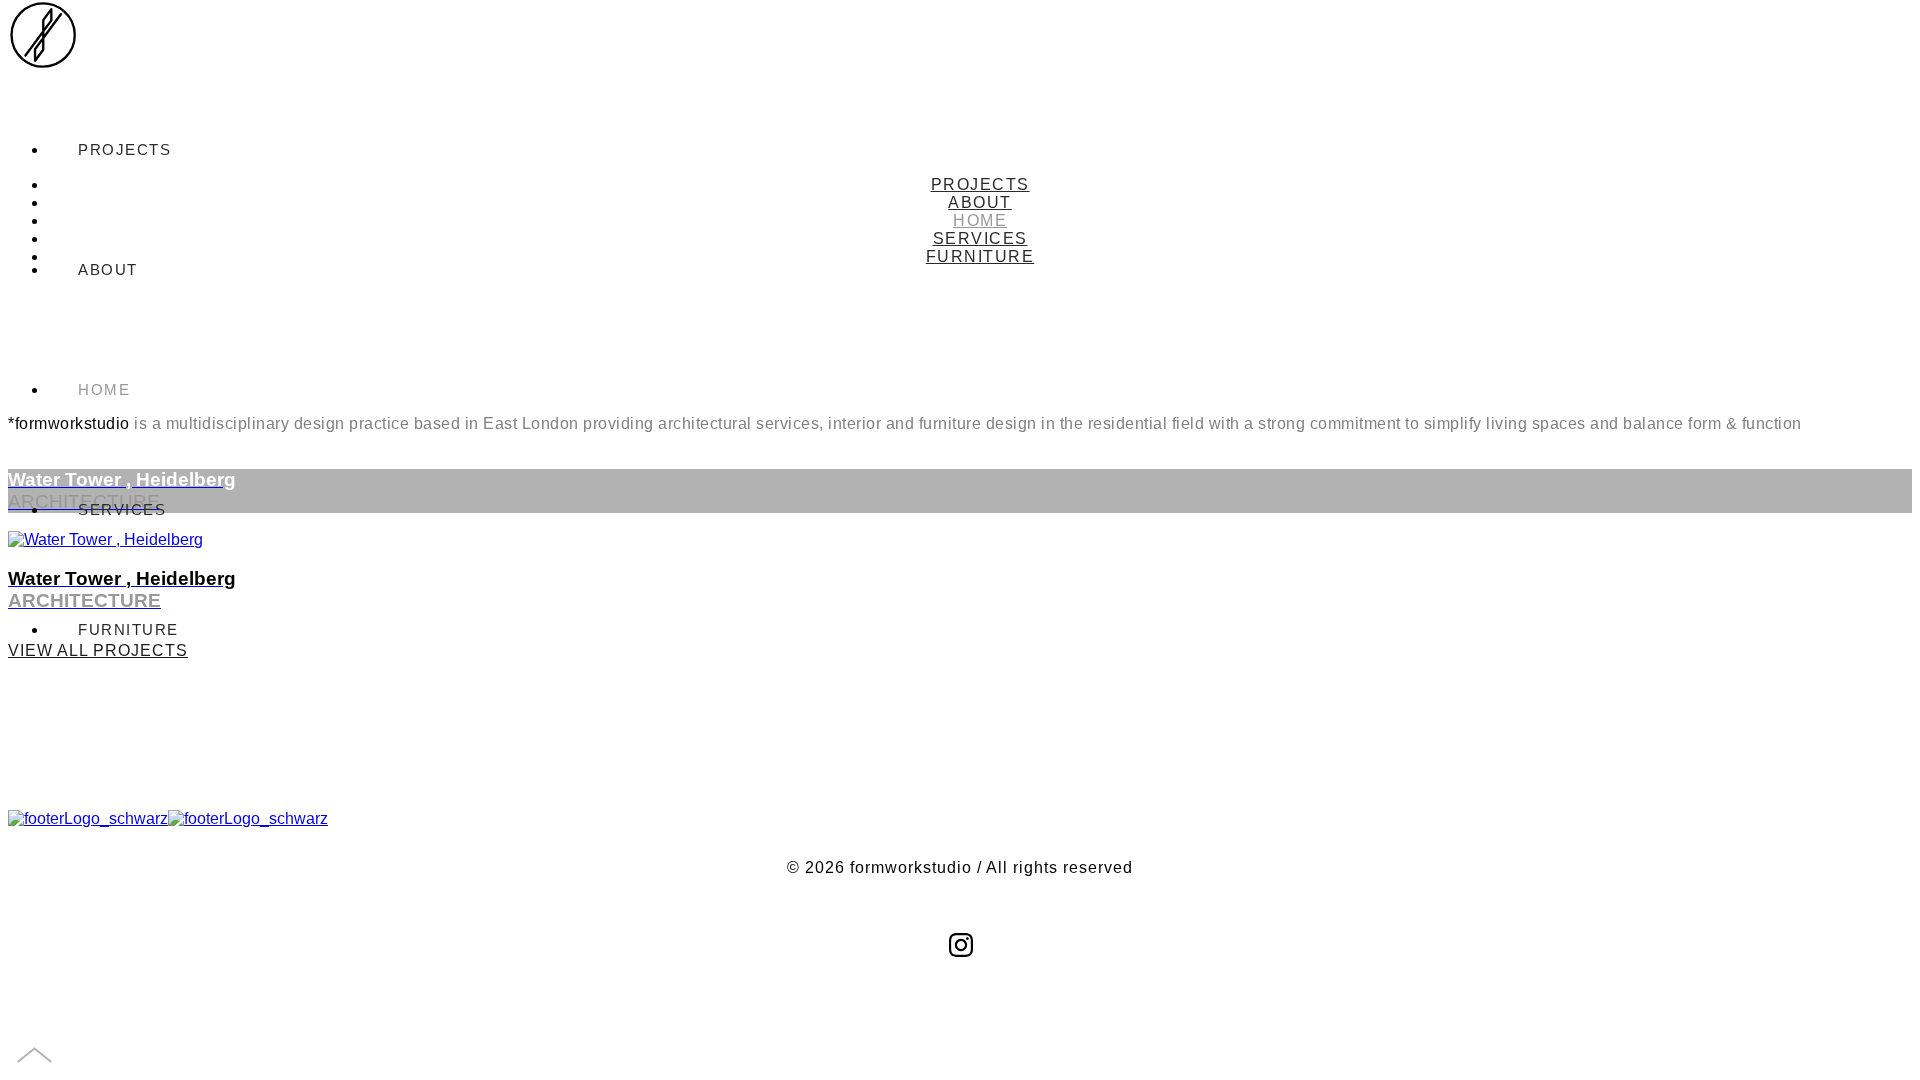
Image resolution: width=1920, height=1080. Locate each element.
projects (980, 184)
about (980, 202)
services (122, 509)
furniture (128, 629)
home (104, 389)
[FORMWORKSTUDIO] (43, 52)
